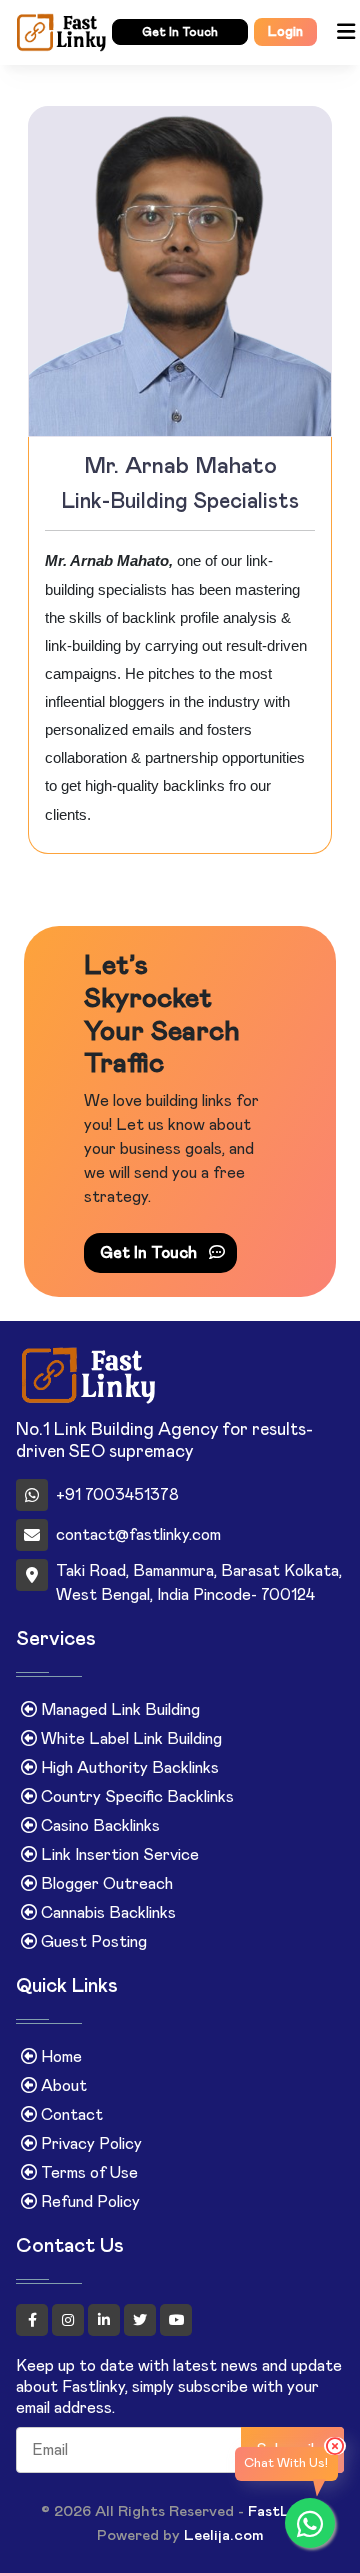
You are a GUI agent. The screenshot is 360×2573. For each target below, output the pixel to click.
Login (285, 32)
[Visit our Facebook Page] (34, 2320)
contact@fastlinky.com (138, 1535)
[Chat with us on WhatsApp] (310, 2523)
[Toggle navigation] (345, 32)
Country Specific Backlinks (135, 1797)
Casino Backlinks (98, 1826)
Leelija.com (224, 2535)
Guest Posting (92, 1942)
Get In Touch (150, 1253)
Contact (70, 2115)
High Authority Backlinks (128, 1768)
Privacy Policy (89, 2144)
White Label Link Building (129, 1739)
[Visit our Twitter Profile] (142, 2320)
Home (59, 2057)
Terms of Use (87, 2173)
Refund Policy (88, 2202)
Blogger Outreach (105, 1884)
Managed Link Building (118, 1710)
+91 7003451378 (117, 1495)
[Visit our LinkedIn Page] (106, 2320)
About (62, 2086)
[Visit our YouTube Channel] (176, 2320)
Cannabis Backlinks (106, 1913)
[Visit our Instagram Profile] (70, 2320)
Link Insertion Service (118, 1855)
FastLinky (283, 2511)
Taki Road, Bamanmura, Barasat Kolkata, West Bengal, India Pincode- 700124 (199, 1583)
